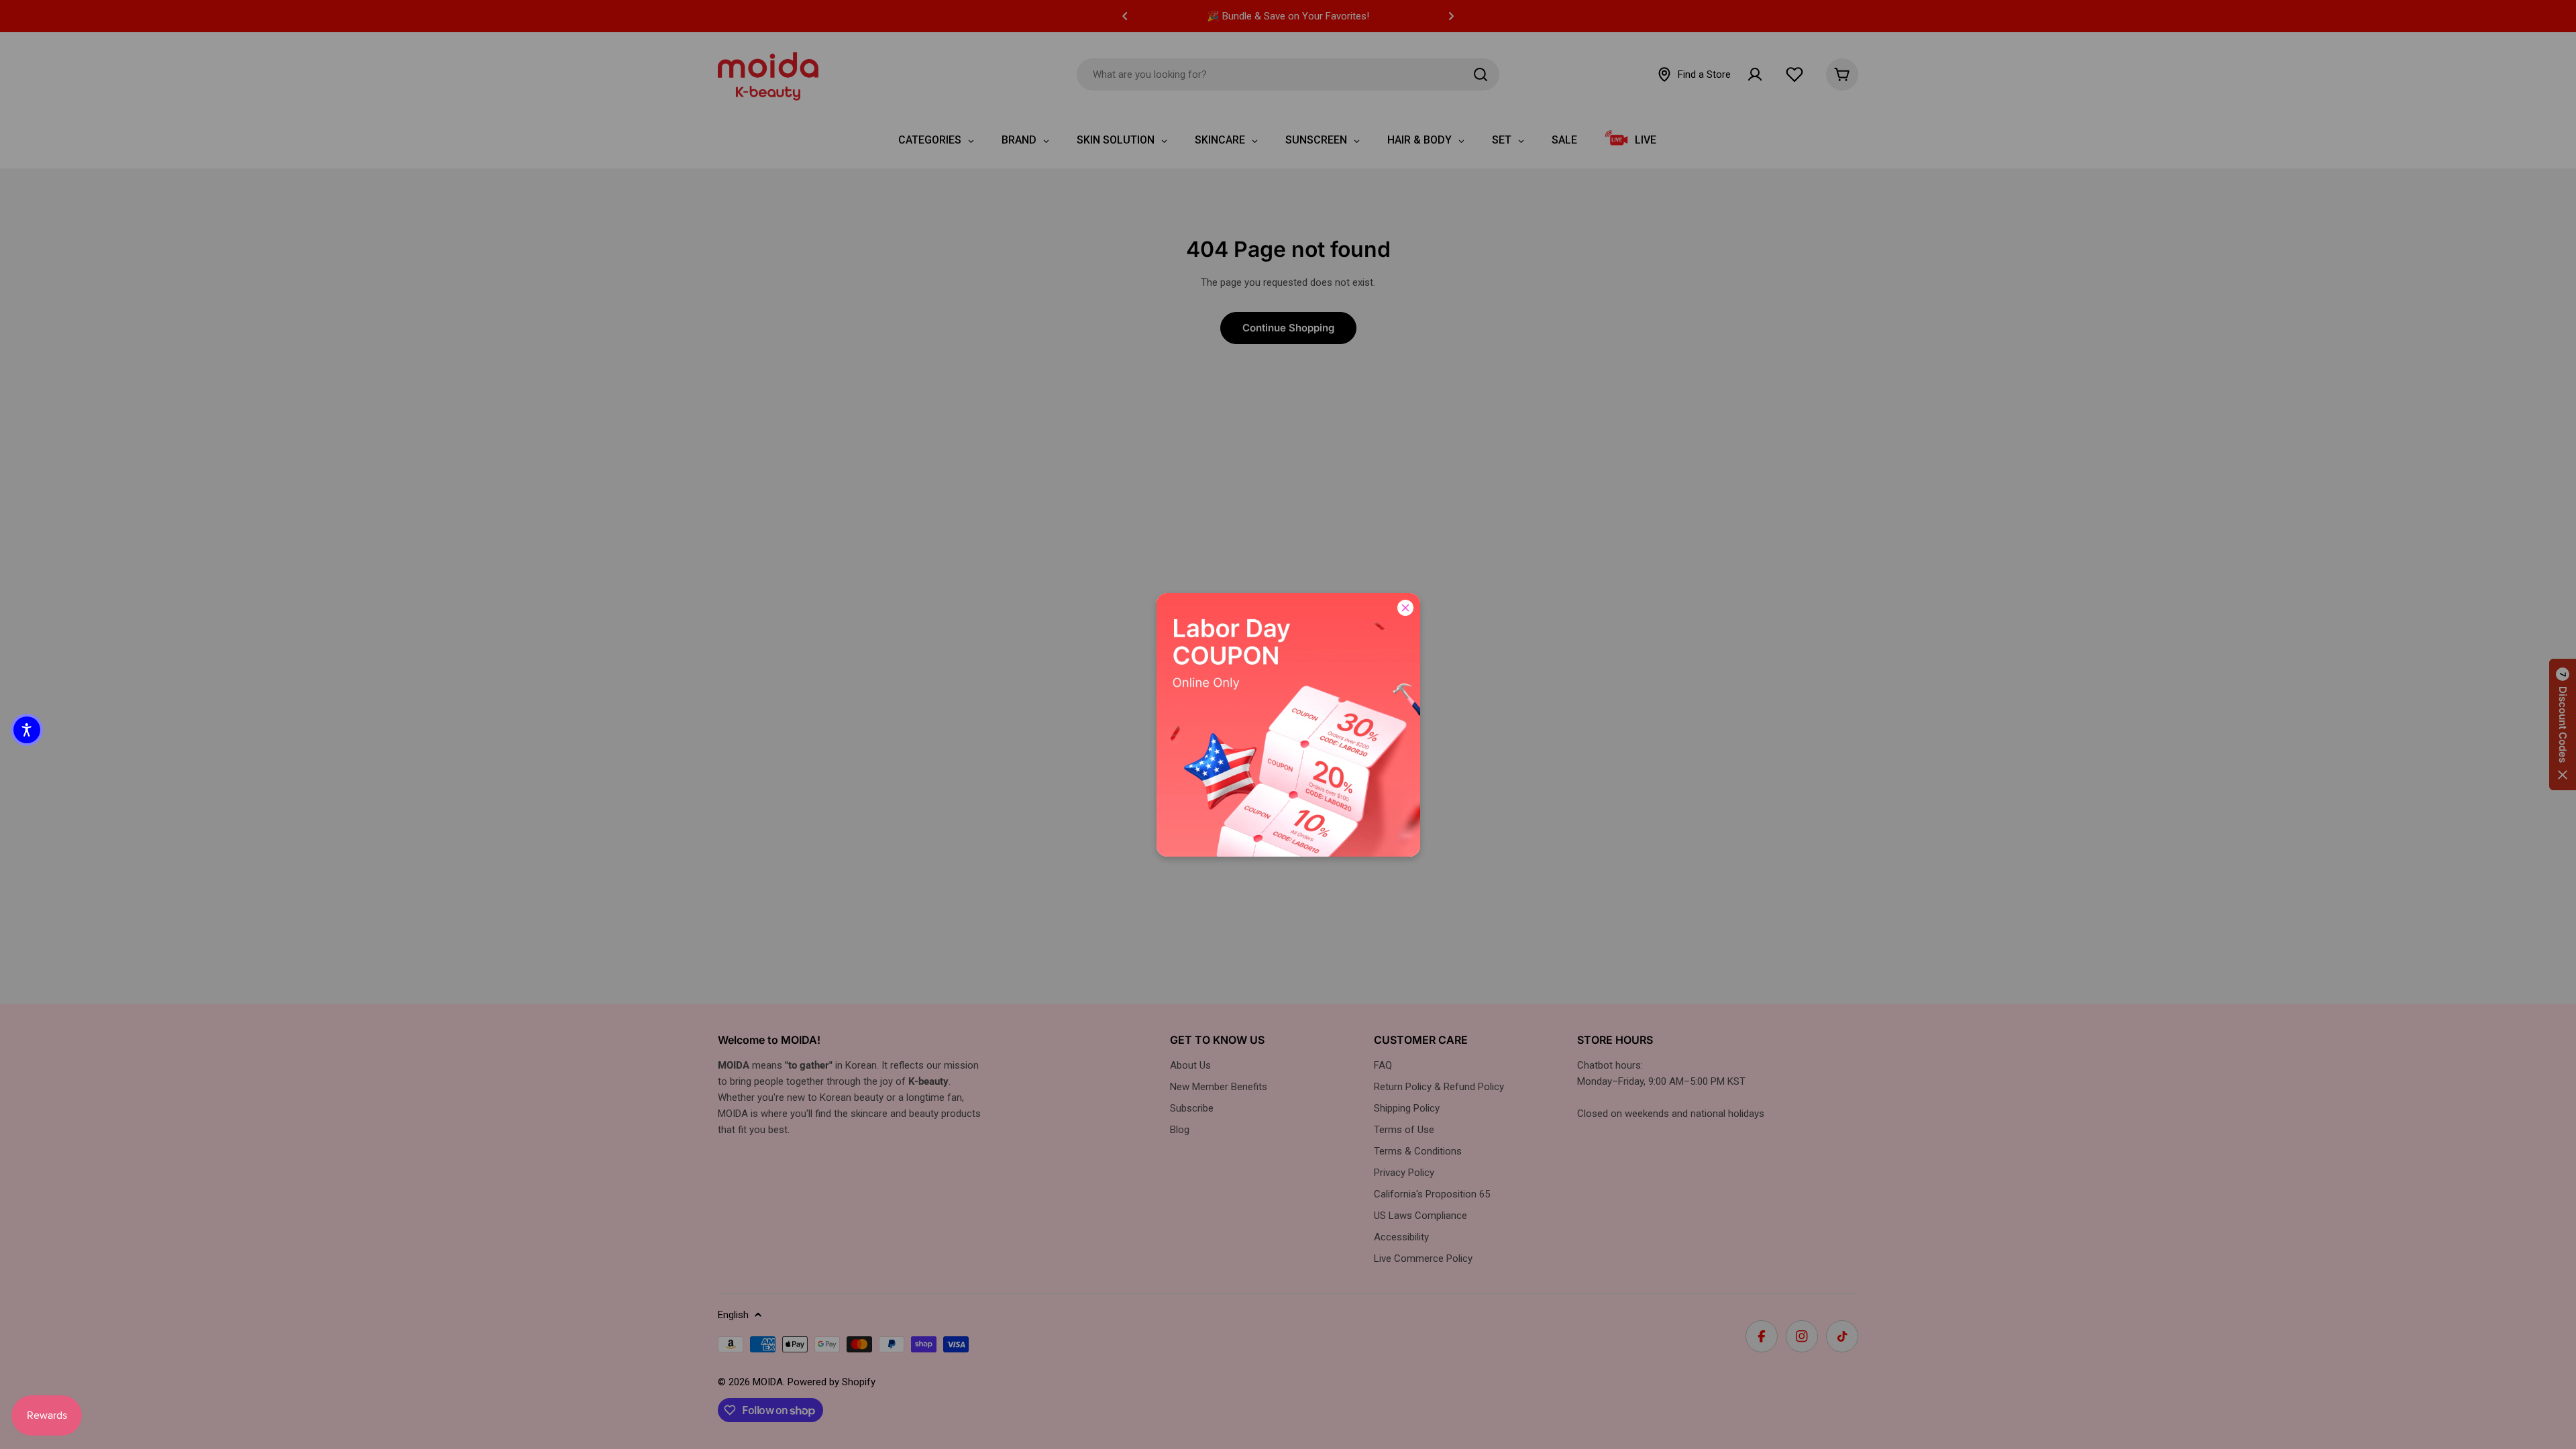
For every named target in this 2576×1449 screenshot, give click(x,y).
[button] (27, 730)
